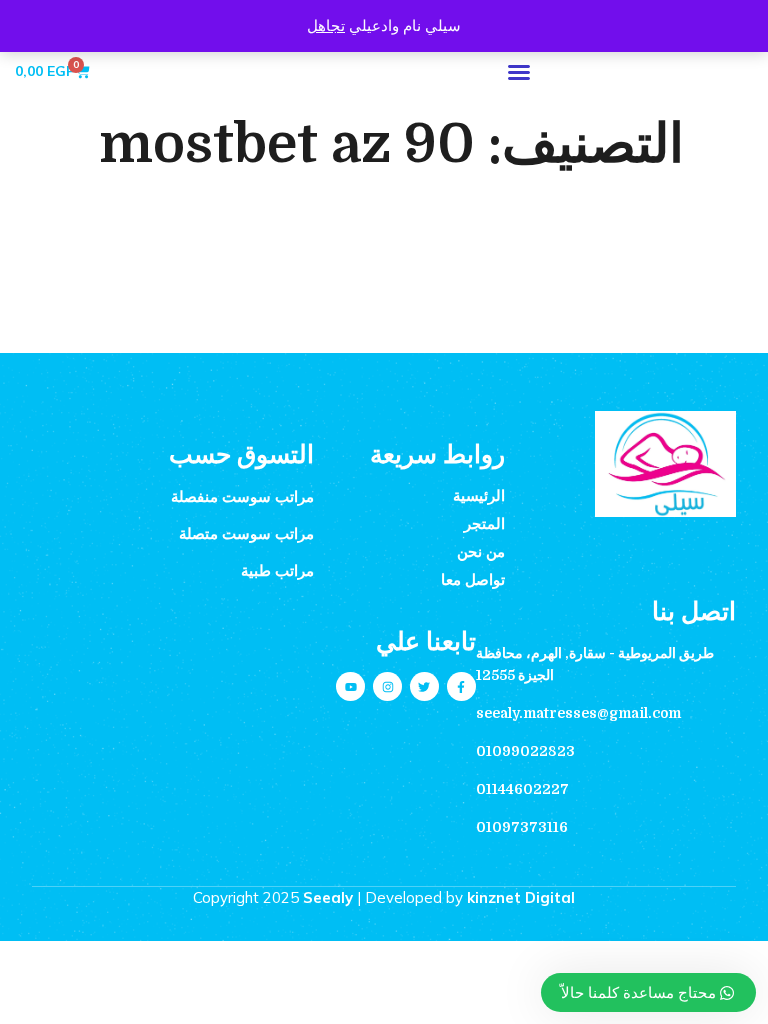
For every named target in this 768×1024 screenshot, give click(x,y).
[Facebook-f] (461, 686)
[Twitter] (424, 686)
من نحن (481, 552)
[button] (519, 72)
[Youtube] (350, 686)
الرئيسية (479, 496)
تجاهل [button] (326, 25)
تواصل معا (473, 580)
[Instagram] (387, 686)
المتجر (484, 524)
